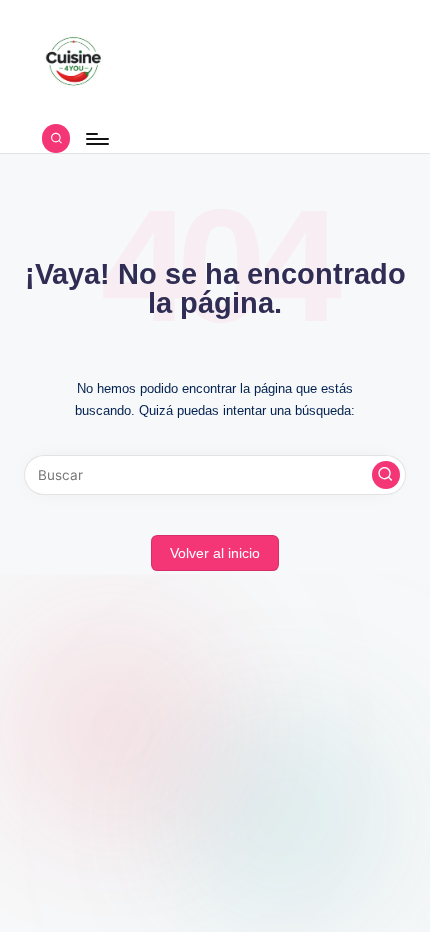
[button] (386, 475)
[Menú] (96, 138)
